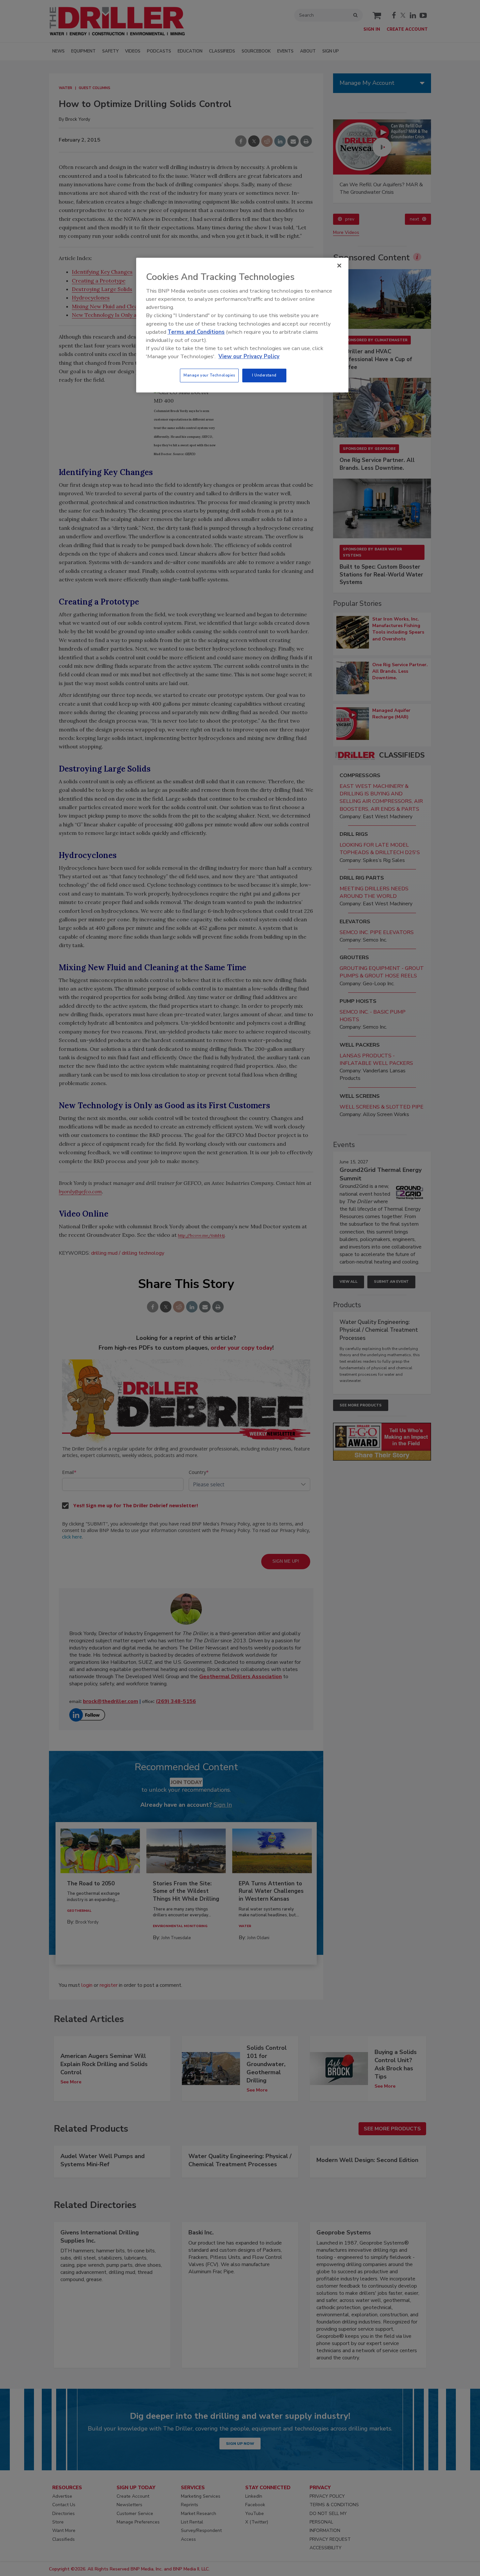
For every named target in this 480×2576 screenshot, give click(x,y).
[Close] (339, 266)
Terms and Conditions (196, 332)
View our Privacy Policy (249, 356)
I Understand (264, 375)
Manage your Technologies (209, 375)
